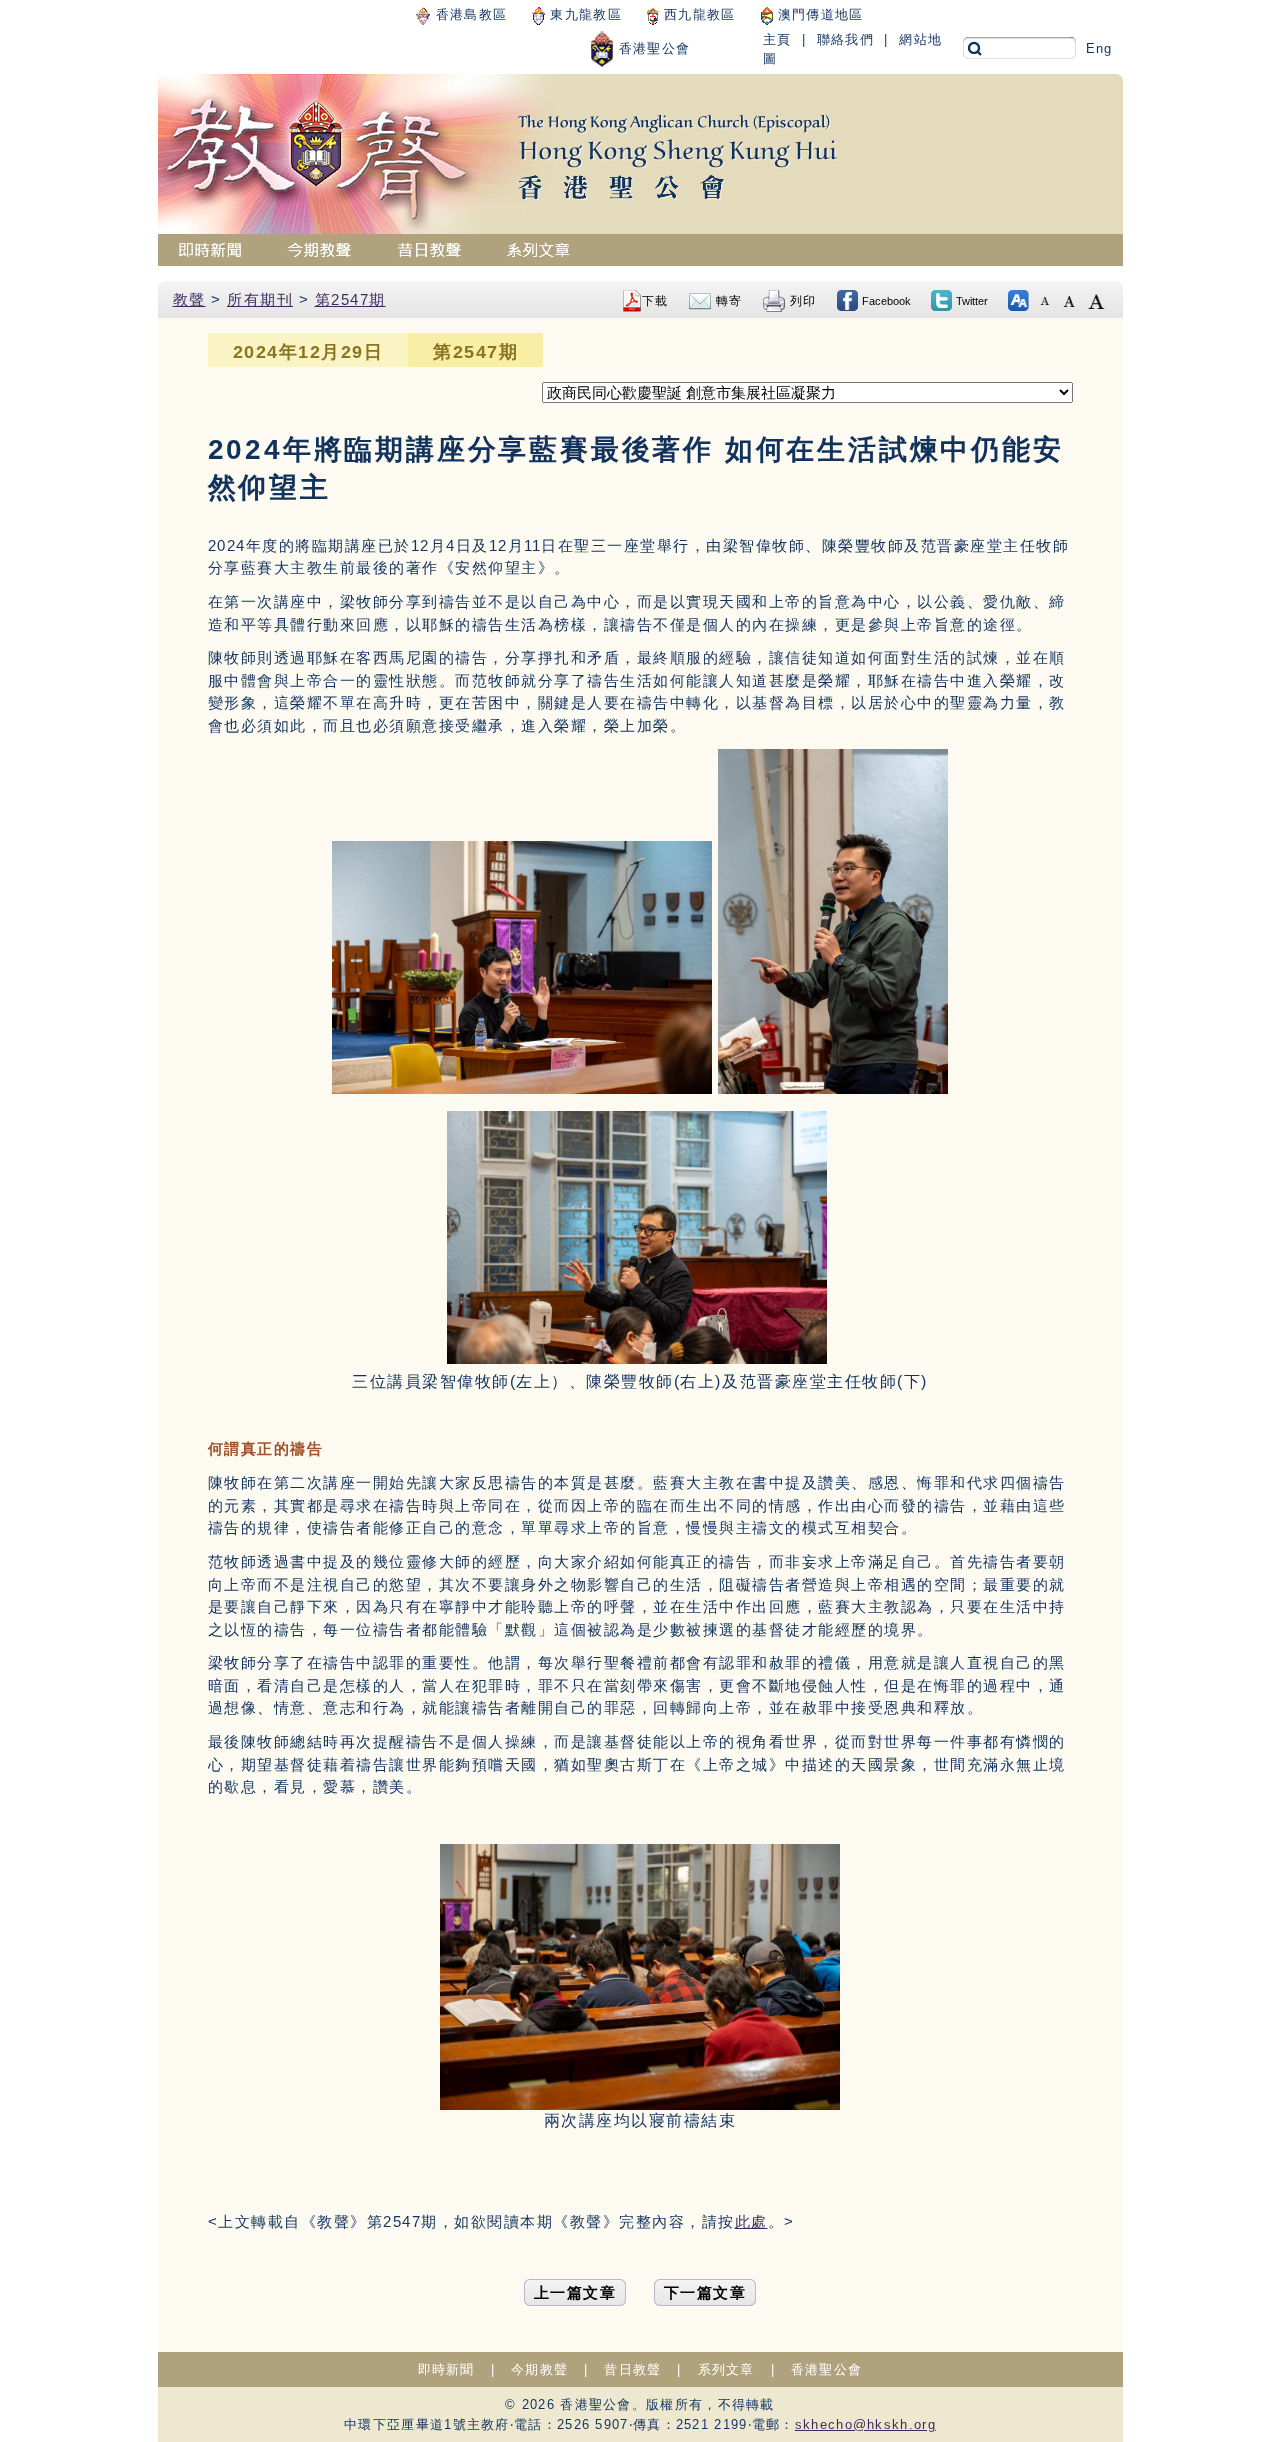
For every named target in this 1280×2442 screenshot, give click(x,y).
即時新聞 (446, 2369)
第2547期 (350, 299)
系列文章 (726, 2369)
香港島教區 (468, 14)
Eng (1099, 48)
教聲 (189, 299)
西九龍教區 (697, 14)
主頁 (777, 39)
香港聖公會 (652, 48)
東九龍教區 (583, 14)
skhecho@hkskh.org (865, 2424)
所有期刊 (260, 299)
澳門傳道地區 (818, 14)
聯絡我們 (845, 39)
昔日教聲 (632, 2369)
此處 (751, 2221)
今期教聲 (539, 2369)
